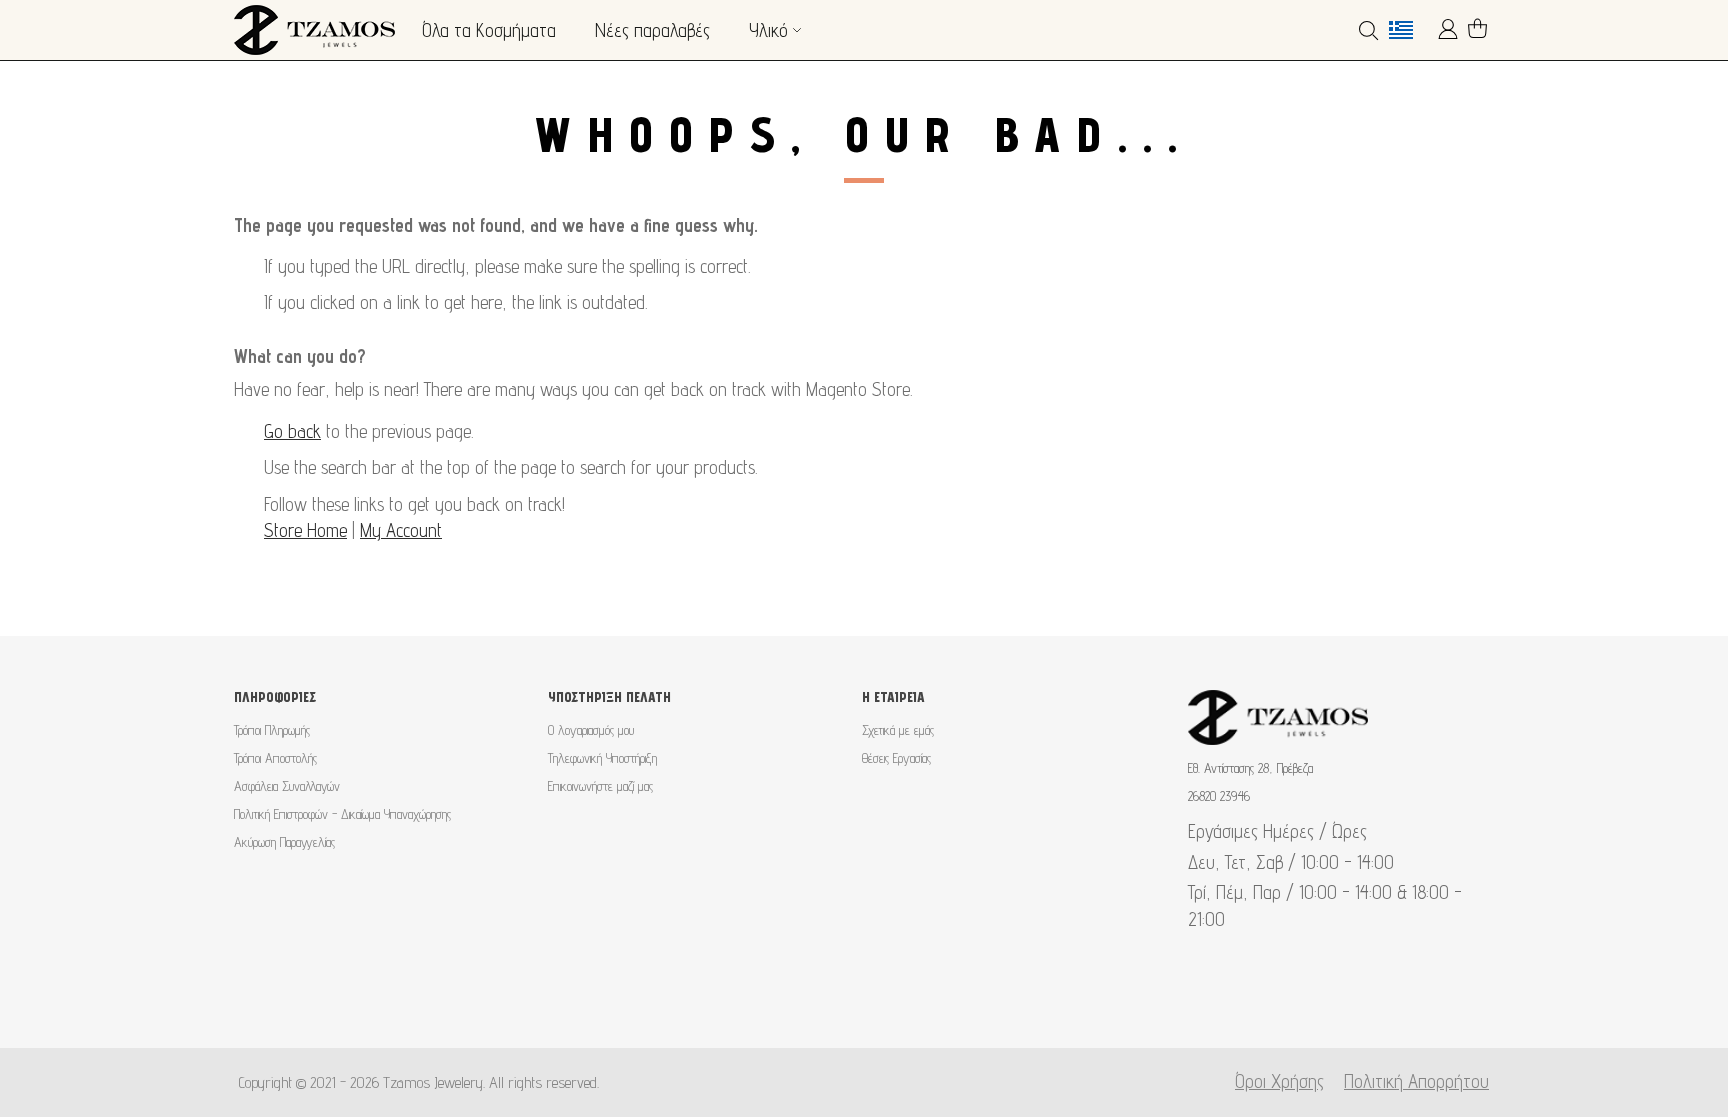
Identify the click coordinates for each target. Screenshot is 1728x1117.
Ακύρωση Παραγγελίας (284, 842)
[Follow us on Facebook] (832, 998)
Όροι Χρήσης (1279, 1081)
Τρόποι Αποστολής (275, 758)
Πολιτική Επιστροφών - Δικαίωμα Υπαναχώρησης (342, 814)
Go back (292, 431)
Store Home (305, 530)
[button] (1408, 30)
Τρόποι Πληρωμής (272, 730)
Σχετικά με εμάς (898, 730)
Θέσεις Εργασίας (896, 758)
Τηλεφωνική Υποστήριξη (602, 758)
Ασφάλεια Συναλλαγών (287, 786)
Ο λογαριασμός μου (591, 730)
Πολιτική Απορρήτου (1416, 1081)
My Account (401, 530)
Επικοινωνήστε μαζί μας (600, 786)
